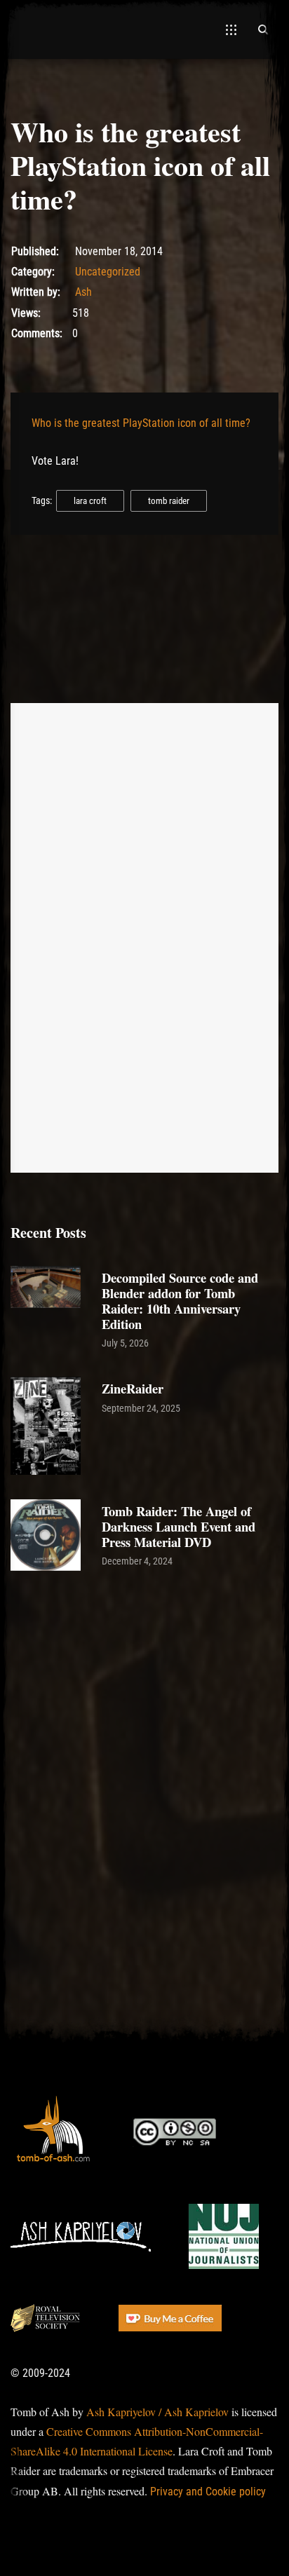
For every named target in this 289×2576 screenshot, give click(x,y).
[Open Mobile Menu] (231, 29)
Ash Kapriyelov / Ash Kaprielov (157, 2412)
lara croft (90, 501)
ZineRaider (133, 1388)
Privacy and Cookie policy (208, 2492)
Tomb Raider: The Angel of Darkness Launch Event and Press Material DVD (179, 1526)
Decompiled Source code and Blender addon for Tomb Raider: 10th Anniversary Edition (180, 1301)
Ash (83, 292)
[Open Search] (263, 29)
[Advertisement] (144, 1733)
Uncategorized (108, 272)
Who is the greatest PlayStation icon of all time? (141, 423)
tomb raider (169, 501)
